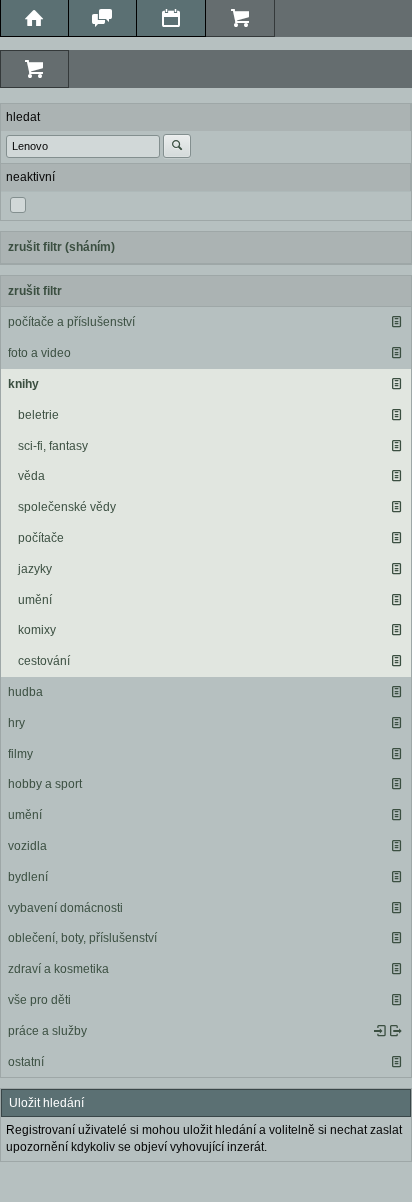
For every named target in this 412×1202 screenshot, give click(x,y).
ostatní (26, 1062)
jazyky (35, 569)
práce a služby (47, 1031)
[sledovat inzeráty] (396, 322)
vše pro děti (39, 1000)
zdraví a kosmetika (58, 969)
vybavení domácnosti (65, 908)
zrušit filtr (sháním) (61, 247)
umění (35, 600)
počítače (41, 538)
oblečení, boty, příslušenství (82, 938)
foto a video (39, 353)
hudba (25, 692)
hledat (23, 117)
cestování (44, 661)
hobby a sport (45, 784)
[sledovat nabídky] (396, 1031)
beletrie (38, 415)
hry (16, 723)
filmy (20, 754)
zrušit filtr (35, 291)
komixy (37, 630)
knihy (23, 384)
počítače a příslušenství (71, 322)
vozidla (27, 846)
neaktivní (30, 177)
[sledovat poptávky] (380, 1031)
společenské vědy (67, 507)
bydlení (28, 877)
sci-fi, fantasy (53, 446)
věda (31, 476)
